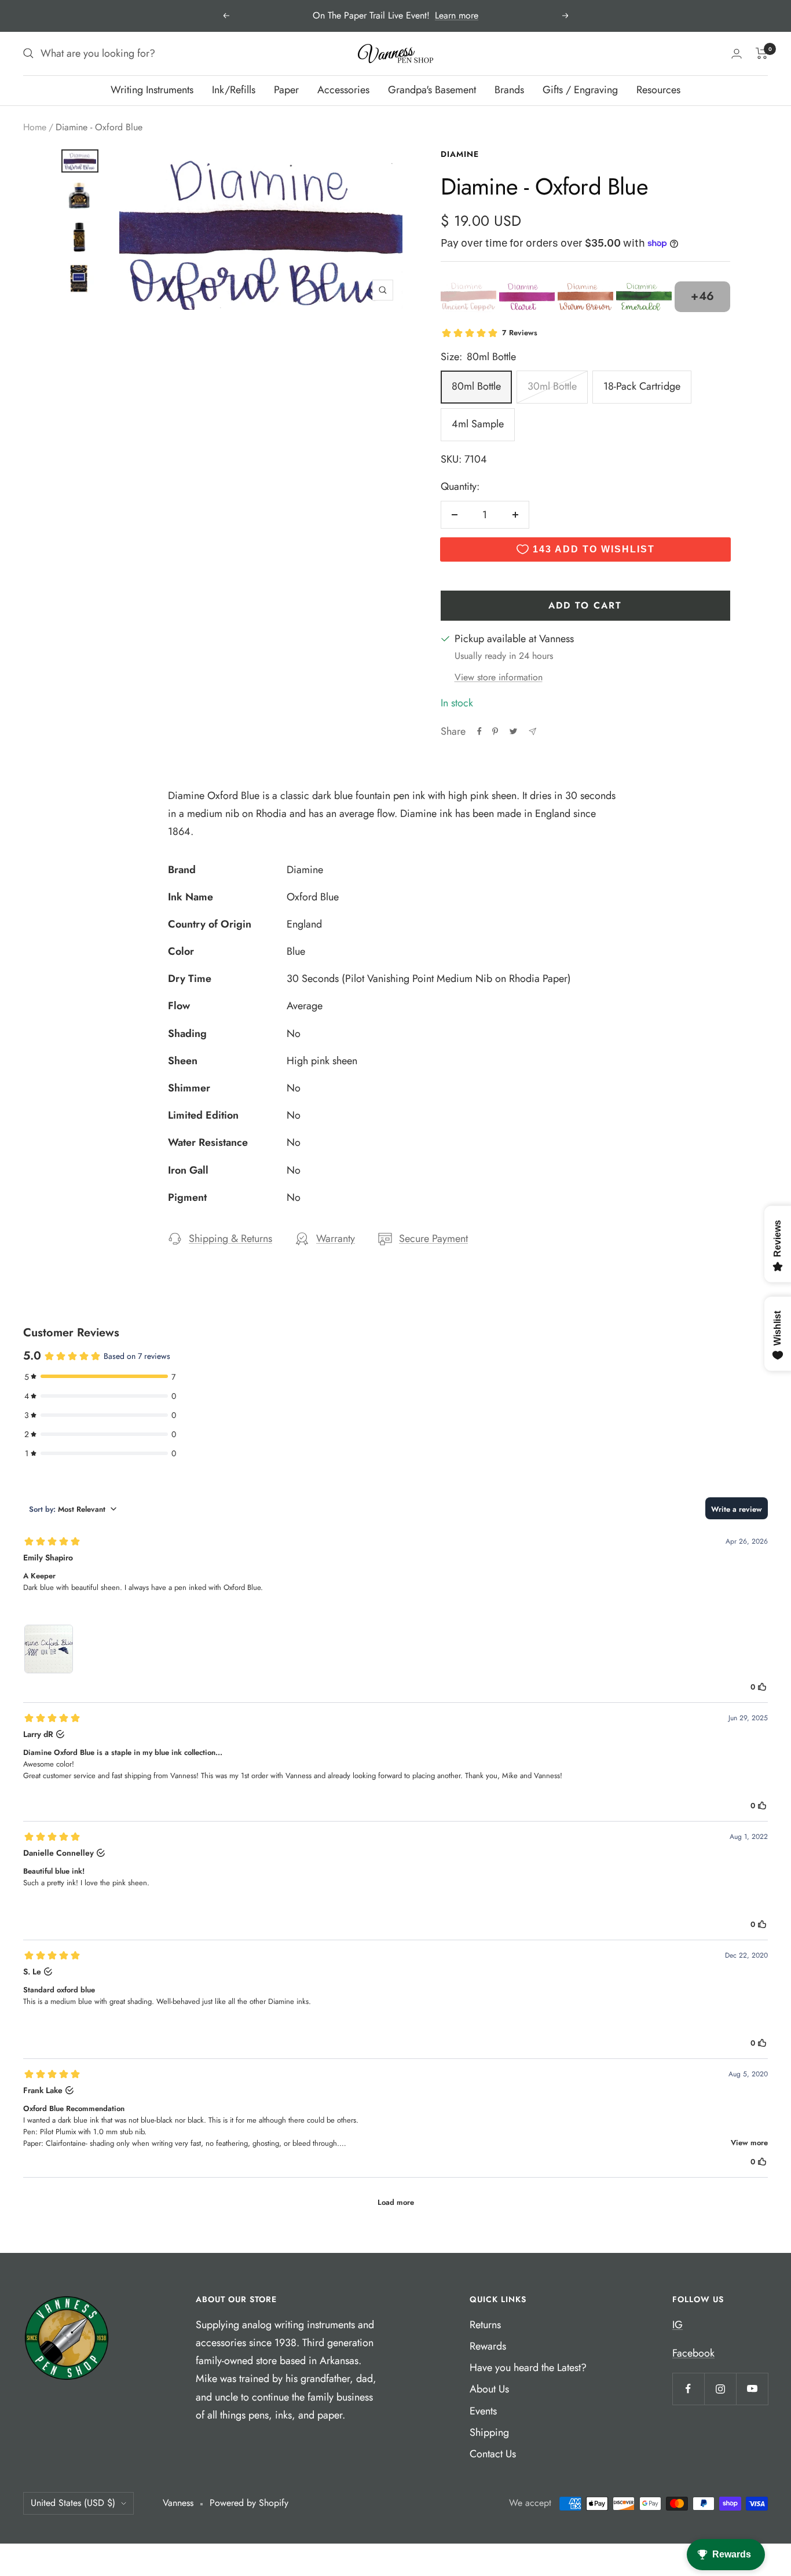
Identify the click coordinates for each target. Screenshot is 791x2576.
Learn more (457, 15)
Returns (485, 2325)
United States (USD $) (73, 2503)
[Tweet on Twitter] (513, 731)
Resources (658, 90)
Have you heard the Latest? (528, 2368)
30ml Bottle (552, 386)
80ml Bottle (476, 386)
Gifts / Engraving (580, 90)
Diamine (460, 154)
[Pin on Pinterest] (495, 731)
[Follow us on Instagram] (720, 2389)
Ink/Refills (234, 90)
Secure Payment (433, 1238)
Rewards (488, 2346)
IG (678, 2325)
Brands (509, 90)
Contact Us (493, 2454)
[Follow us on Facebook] (688, 2389)
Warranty (336, 1238)
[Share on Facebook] (479, 731)
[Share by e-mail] (532, 732)
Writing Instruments (152, 90)
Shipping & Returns (230, 1238)
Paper (286, 90)
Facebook (693, 2353)
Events (483, 2411)
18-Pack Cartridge (642, 386)
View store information (499, 677)
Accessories (343, 90)
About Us (489, 2389)
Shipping (489, 2432)
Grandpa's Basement (432, 90)
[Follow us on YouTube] (752, 2389)
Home (35, 127)
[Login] (737, 54)
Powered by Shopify (249, 2503)
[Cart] (762, 53)
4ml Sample (478, 424)
